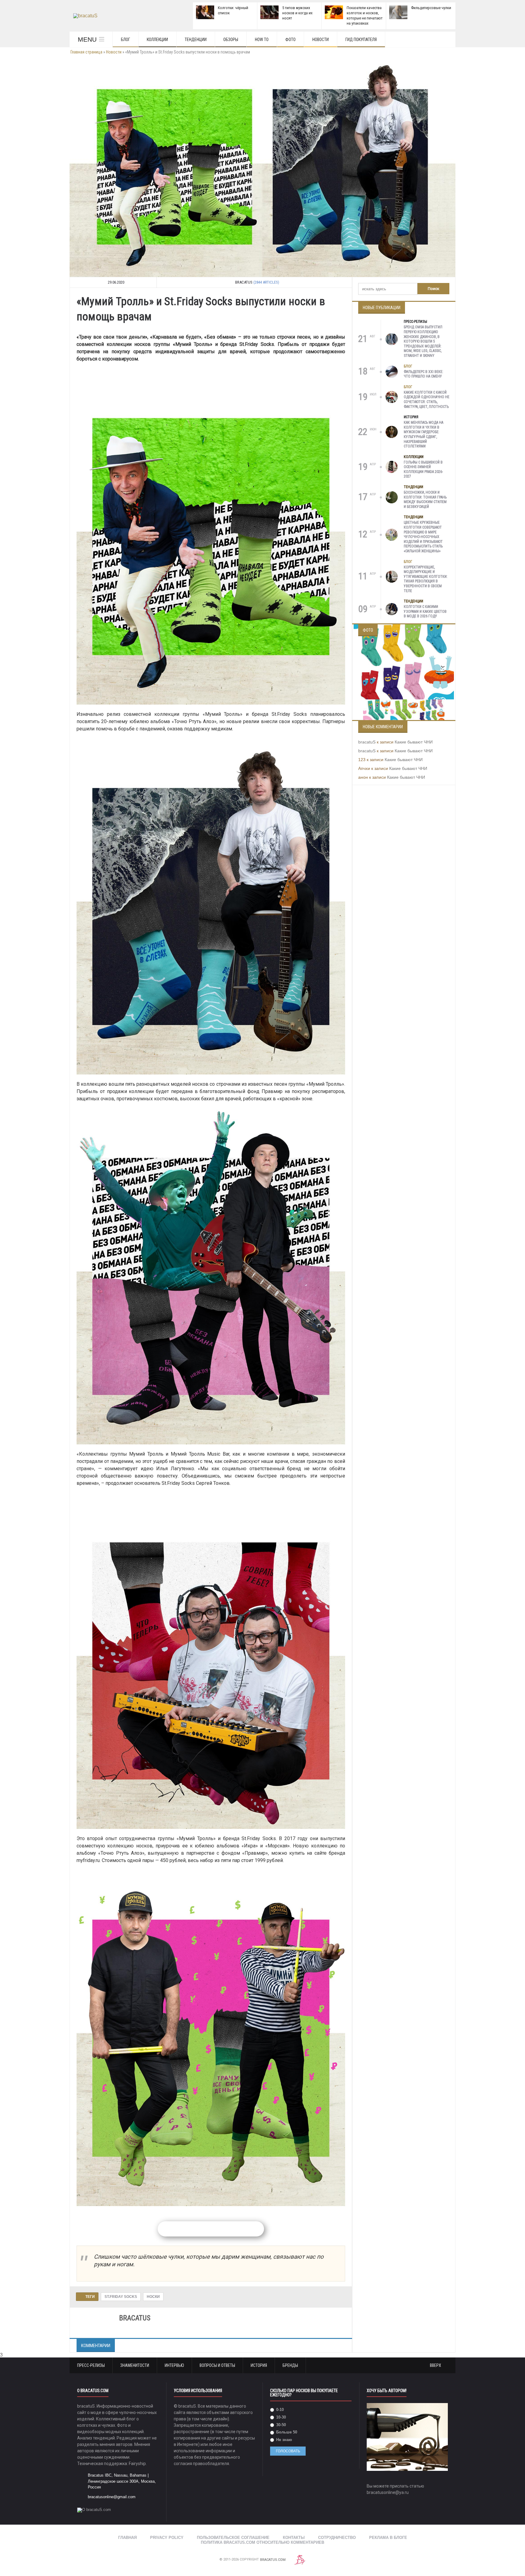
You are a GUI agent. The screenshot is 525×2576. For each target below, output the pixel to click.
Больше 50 (286, 2432)
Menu (87, 39)
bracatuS (367, 742)
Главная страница (86, 52)
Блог (125, 40)
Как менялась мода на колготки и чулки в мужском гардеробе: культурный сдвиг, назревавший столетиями (424, 434)
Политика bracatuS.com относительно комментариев (262, 2542)
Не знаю (283, 2440)
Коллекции (157, 40)
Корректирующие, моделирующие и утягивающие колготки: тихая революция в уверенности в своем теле (426, 579)
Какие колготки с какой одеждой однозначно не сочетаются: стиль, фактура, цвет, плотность (427, 400)
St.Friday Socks (121, 2297)
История (411, 417)
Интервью (174, 2365)
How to (262, 40)
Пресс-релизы (415, 322)
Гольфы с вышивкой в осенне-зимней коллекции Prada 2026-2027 (423, 469)
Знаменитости (135, 2365)
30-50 (280, 2425)
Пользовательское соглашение (233, 2538)
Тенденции (196, 40)
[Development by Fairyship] (300, 2560)
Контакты (294, 2538)
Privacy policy (167, 2538)
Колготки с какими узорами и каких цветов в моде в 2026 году (425, 611)
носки (153, 2297)
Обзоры (231, 40)
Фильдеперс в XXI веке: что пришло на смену (424, 374)
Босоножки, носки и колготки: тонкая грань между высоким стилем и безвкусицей (425, 500)
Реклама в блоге (388, 2538)
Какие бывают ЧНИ (414, 742)
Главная (127, 2538)
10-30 (280, 2417)
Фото (290, 40)
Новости (321, 40)
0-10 (279, 2410)
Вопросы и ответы (217, 2365)
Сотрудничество (337, 2538)
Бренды (290, 2365)
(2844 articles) (266, 282)
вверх (436, 2365)
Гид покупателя (361, 40)
